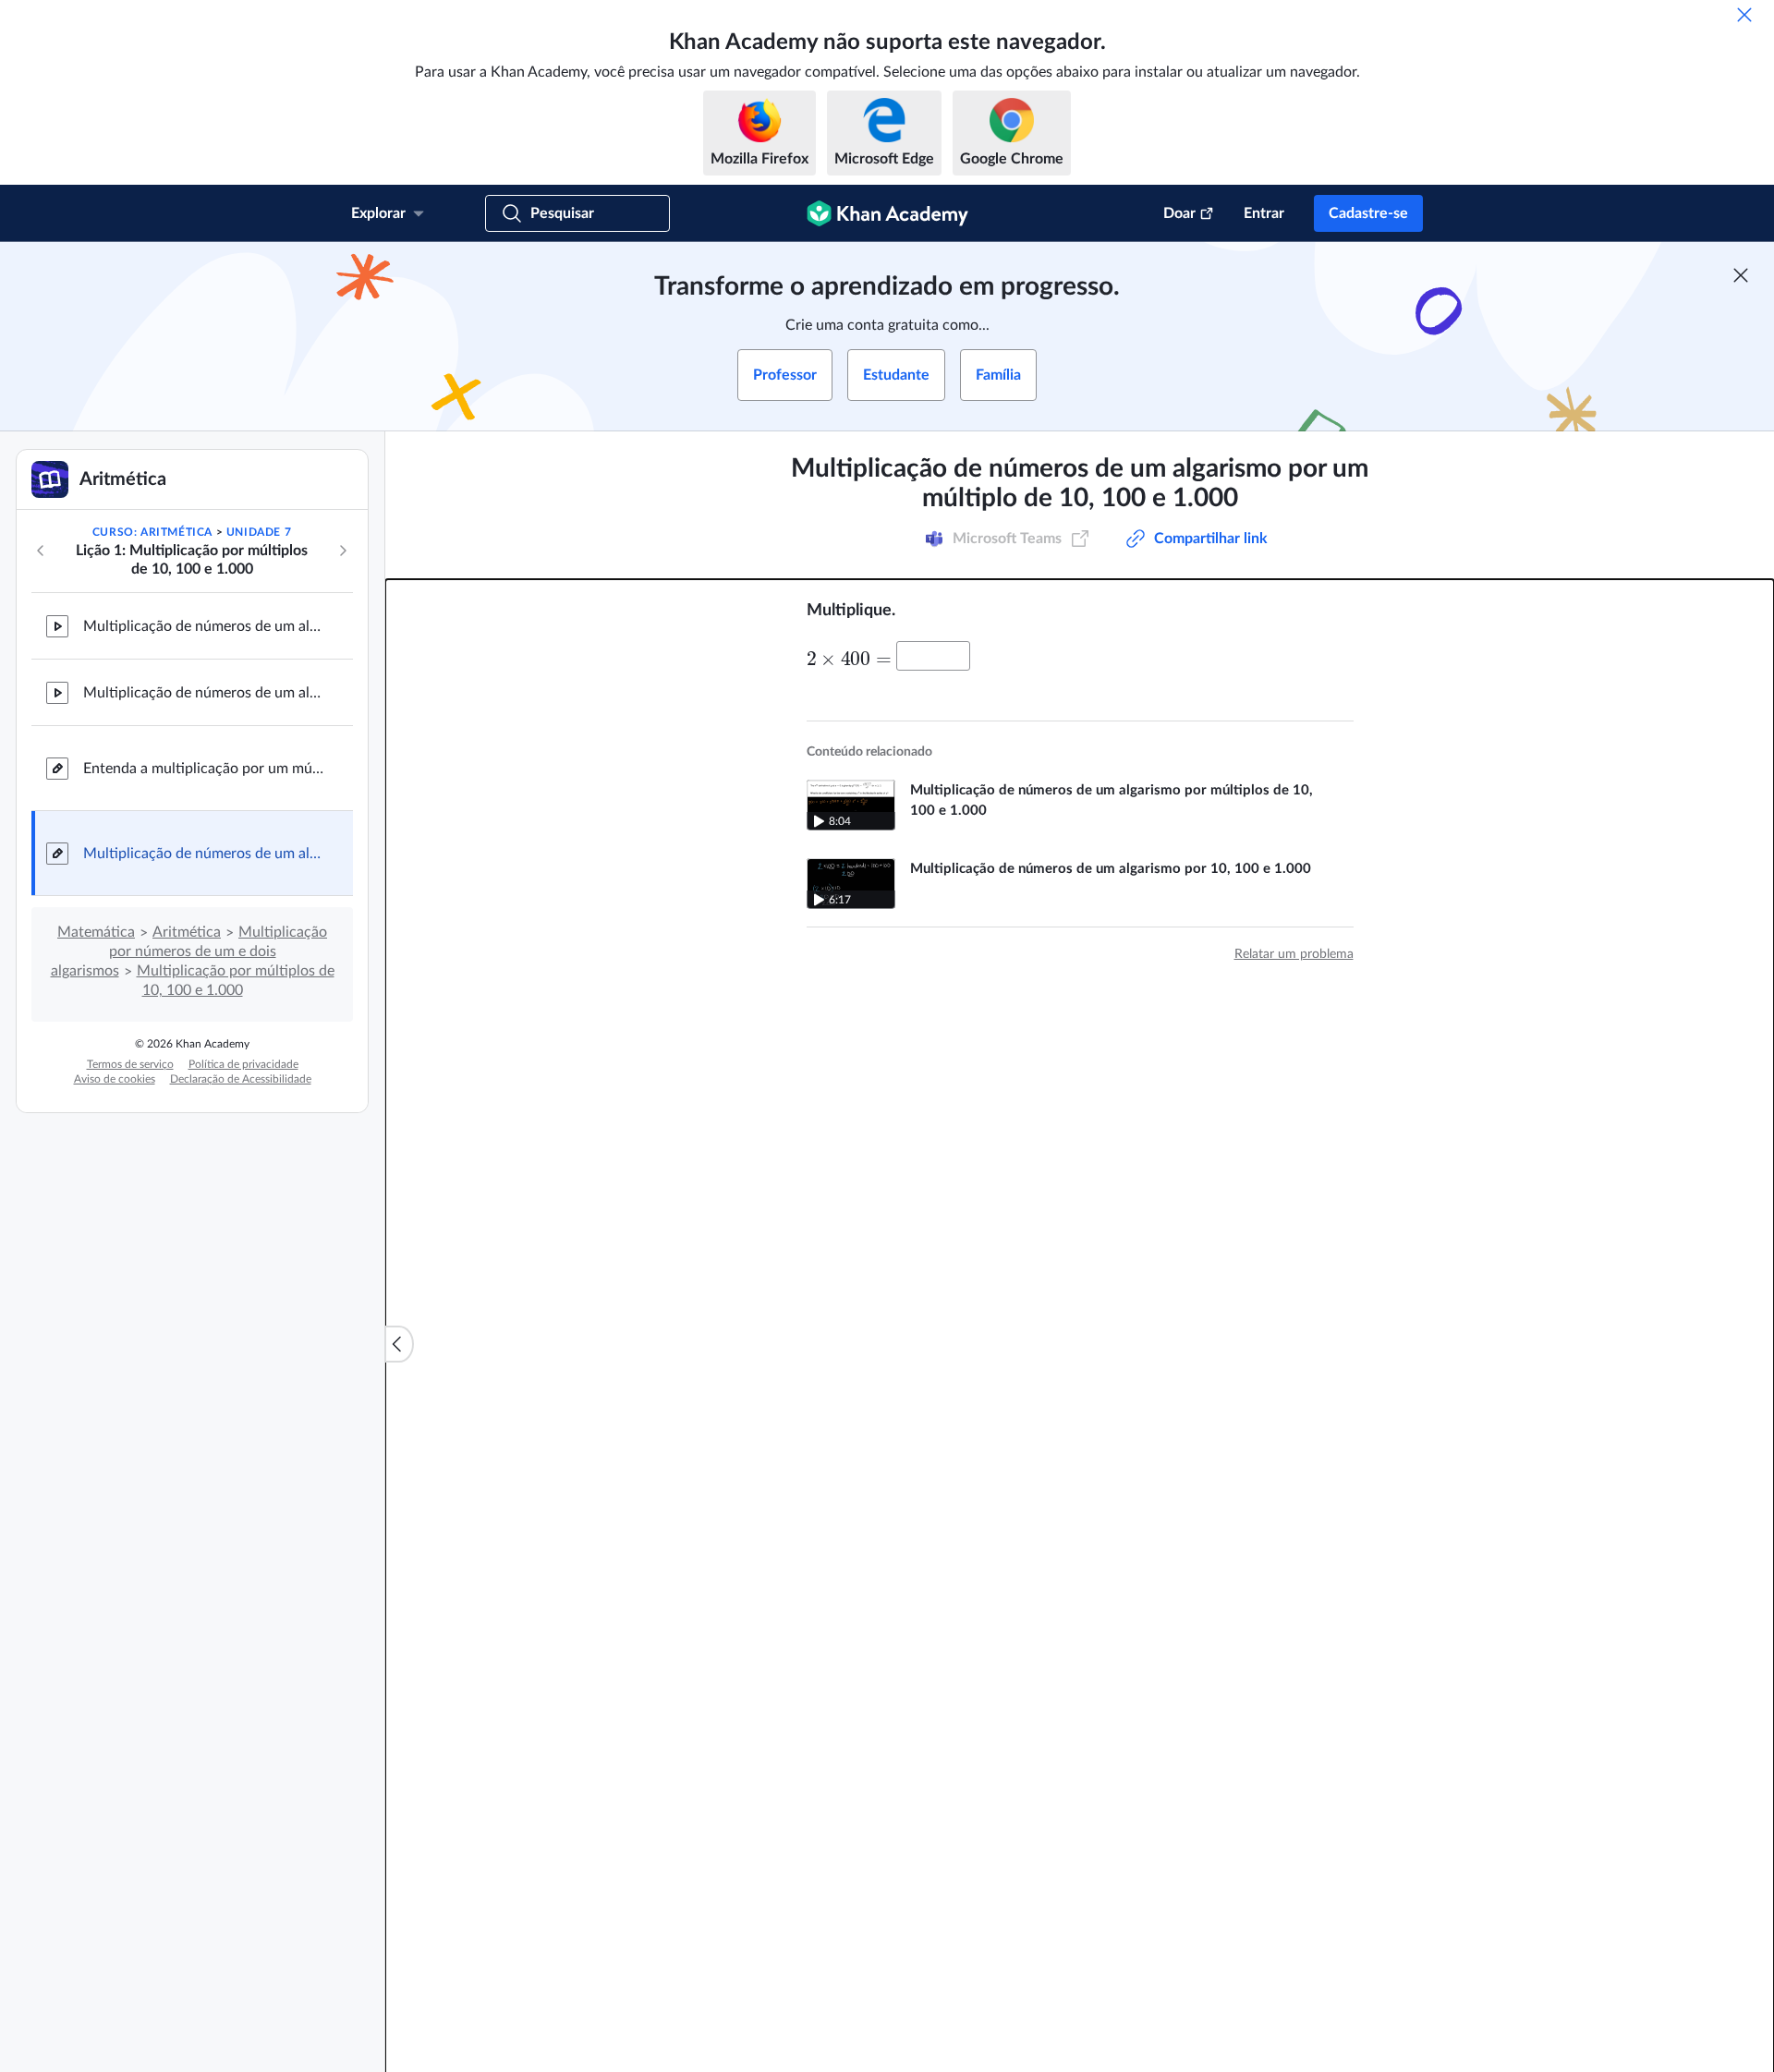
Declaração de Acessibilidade (241, 1079)
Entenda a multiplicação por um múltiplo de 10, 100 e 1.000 (203, 769)
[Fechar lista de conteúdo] (399, 1344)
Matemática (96, 932)
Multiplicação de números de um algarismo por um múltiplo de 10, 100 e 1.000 (203, 854)
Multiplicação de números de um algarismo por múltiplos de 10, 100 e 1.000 (203, 693)
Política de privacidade (243, 1064)
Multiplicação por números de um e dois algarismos (189, 951)
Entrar (1264, 213)
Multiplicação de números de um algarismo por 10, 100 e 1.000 (203, 626)
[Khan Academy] (887, 213)
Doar (1179, 213)
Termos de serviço (130, 1064)
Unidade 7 (259, 532)
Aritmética (187, 932)
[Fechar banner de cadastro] (1741, 275)
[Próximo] (343, 551)
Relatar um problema (1294, 954)
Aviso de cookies (115, 1079)
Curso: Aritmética (152, 532)
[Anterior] (41, 551)
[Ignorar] (1744, 15)
